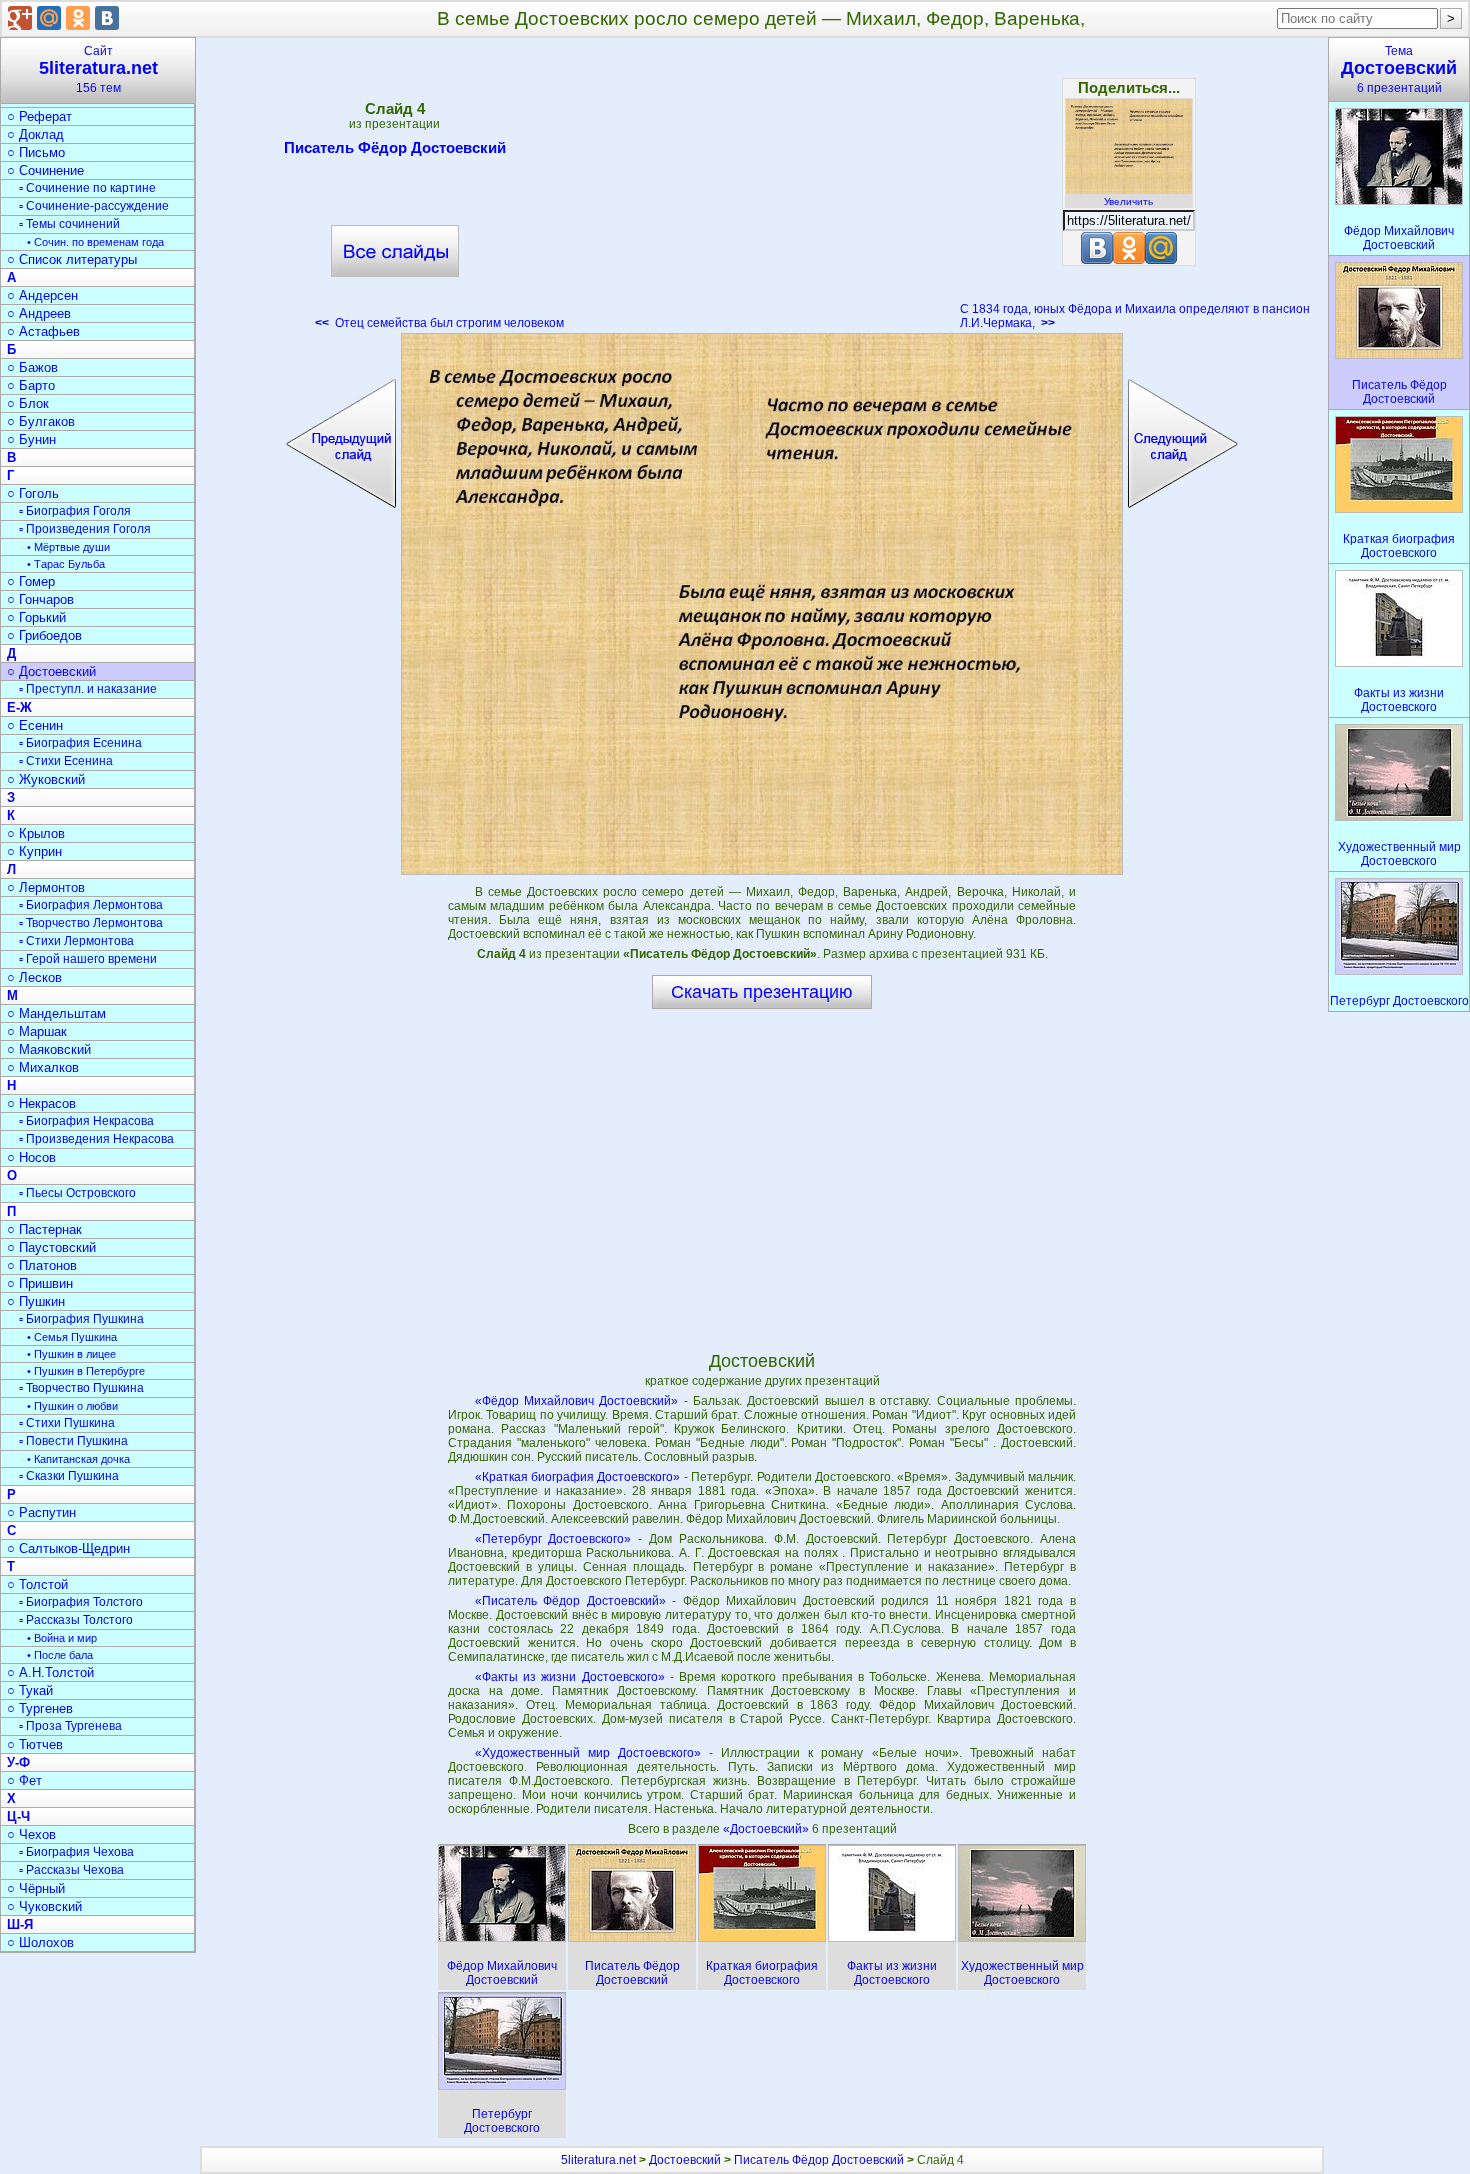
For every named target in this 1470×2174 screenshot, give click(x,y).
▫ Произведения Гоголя (85, 529)
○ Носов (31, 1157)
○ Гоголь (33, 493)
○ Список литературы (72, 259)
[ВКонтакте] (107, 18)
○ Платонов (42, 1265)
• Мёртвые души (68, 547)
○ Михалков (43, 1067)
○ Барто (31, 385)
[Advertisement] (762, 190)
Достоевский (685, 2160)
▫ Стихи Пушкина (67, 1423)
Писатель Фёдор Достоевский (395, 147)
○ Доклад (35, 134)
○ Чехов (31, 1834)
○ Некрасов (41, 1103)
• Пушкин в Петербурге (86, 1371)
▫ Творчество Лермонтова (91, 923)
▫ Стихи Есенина (66, 761)
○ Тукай (30, 1690)
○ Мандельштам (56, 1013)
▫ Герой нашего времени (88, 959)
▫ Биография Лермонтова (91, 905)
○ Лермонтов (46, 887)
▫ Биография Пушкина (81, 1319)
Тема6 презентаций (1399, 69)
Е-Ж (19, 707)
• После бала (60, 1655)
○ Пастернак (44, 1229)
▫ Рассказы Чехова (71, 1870)
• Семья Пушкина (72, 1337)
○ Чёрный (36, 1888)
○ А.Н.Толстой (50, 1672)
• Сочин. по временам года (95, 242)
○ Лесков (34, 977)
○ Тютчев (35, 1744)
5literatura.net (598, 2160)
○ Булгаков (41, 421)
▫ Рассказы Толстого (76, 1620)
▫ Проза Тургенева (70, 1726)
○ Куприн (34, 851)
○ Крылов (36, 833)
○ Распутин (41, 1512)
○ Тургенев (40, 1708)
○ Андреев (39, 313)
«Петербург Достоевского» (553, 1539)
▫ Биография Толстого (81, 1602)
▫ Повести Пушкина (73, 1441)
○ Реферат (39, 116)
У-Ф (18, 1762)
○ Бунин (31, 439)
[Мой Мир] (49, 18)
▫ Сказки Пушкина (69, 1476)
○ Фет (24, 1780)
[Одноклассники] (78, 18)
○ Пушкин (36, 1301)
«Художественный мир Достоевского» (588, 1753)
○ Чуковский (44, 1906)
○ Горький (36, 617)
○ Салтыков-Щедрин (68, 1548)
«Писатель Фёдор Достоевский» (570, 1601)
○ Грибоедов (44, 635)
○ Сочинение (45, 170)
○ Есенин (35, 725)
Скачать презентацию (762, 992)
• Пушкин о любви (72, 1406)
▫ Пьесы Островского (77, 1193)
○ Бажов (32, 367)
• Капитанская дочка (78, 1459)
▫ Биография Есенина (80, 743)
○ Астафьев (43, 331)
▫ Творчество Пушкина (81, 1388)
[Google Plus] (20, 18)
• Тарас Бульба (66, 564)
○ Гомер (31, 581)
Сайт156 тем (98, 69)
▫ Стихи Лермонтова (76, 941)
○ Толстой (37, 1584)
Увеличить (1128, 201)
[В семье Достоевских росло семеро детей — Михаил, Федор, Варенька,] (762, 604)
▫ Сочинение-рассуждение (94, 206)
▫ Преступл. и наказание (88, 689)
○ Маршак (37, 1031)
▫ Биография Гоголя (75, 511)
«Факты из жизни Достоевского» (570, 1677)
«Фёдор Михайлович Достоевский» (577, 1401)
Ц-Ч (18, 1816)
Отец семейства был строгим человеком (439, 323)
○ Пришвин (40, 1283)
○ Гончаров (40, 599)
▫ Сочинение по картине (87, 188)
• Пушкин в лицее (71, 1354)
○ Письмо (36, 152)
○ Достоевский (51, 671)
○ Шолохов (40, 1942)
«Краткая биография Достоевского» (578, 1477)
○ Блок (28, 403)
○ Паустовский (51, 1247)
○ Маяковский (49, 1049)
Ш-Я (20, 1924)
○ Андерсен (42, 295)
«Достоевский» (767, 1829)
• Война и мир (62, 1638)
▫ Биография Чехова (76, 1852)
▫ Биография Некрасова (86, 1121)
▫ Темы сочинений (69, 224)
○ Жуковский (46, 779)
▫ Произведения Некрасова (96, 1139)
